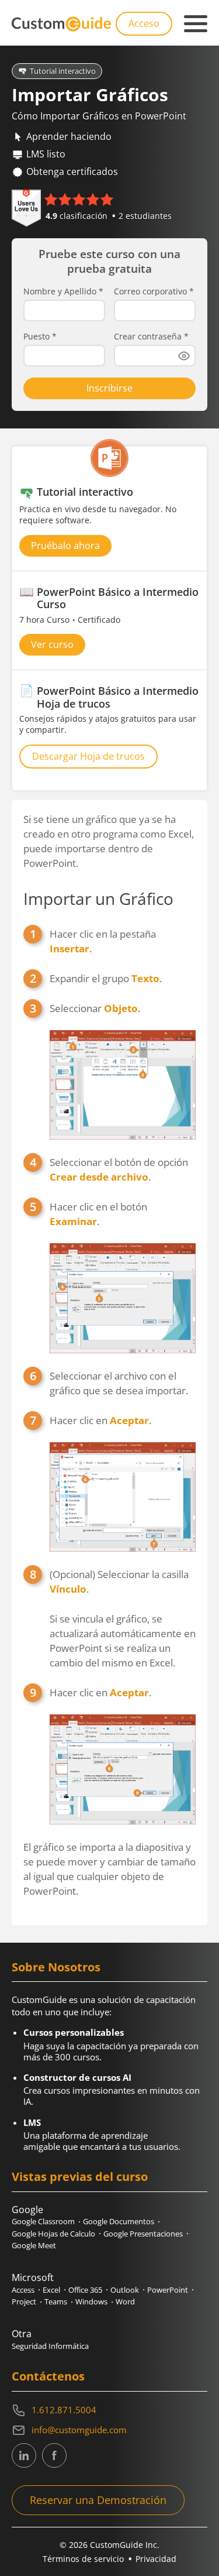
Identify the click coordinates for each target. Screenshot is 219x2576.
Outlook (125, 2290)
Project (24, 2301)
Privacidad (156, 2559)
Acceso (144, 23)
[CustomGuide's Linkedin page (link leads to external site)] (24, 2455)
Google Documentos (119, 2221)
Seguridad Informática (50, 2346)
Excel (51, 2290)
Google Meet (34, 2245)
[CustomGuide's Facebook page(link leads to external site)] (54, 2455)
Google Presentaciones (143, 2234)
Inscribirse (109, 388)
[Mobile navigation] (196, 24)
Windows (91, 2301)
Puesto (40, 337)
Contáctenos (48, 2376)
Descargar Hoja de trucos (88, 756)
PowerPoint (168, 2290)
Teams (56, 2301)
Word (125, 2301)
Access (23, 2290)
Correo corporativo (154, 291)
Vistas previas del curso (80, 2177)
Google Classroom (43, 2221)
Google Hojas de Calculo (53, 2234)
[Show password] (184, 356)
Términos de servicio (83, 2559)
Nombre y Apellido (63, 291)
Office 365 (85, 2290)
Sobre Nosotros (56, 1967)
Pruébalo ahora (65, 546)
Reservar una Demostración (98, 2500)
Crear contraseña (151, 337)
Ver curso (52, 644)
